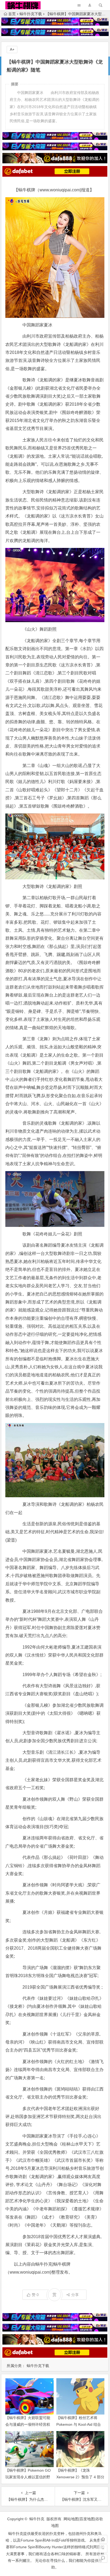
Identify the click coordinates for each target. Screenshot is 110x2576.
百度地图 (87, 2519)
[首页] (103, 2539)
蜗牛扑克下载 (31, 14)
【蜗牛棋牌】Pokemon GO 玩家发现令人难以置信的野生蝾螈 (28, 2477)
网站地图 (71, 2519)
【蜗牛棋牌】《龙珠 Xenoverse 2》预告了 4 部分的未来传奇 (80, 2477)
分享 (75, 2295)
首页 (12, 14)
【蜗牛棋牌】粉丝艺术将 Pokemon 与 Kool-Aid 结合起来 (79, 2424)
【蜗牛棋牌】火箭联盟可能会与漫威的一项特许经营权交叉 (28, 2424)
